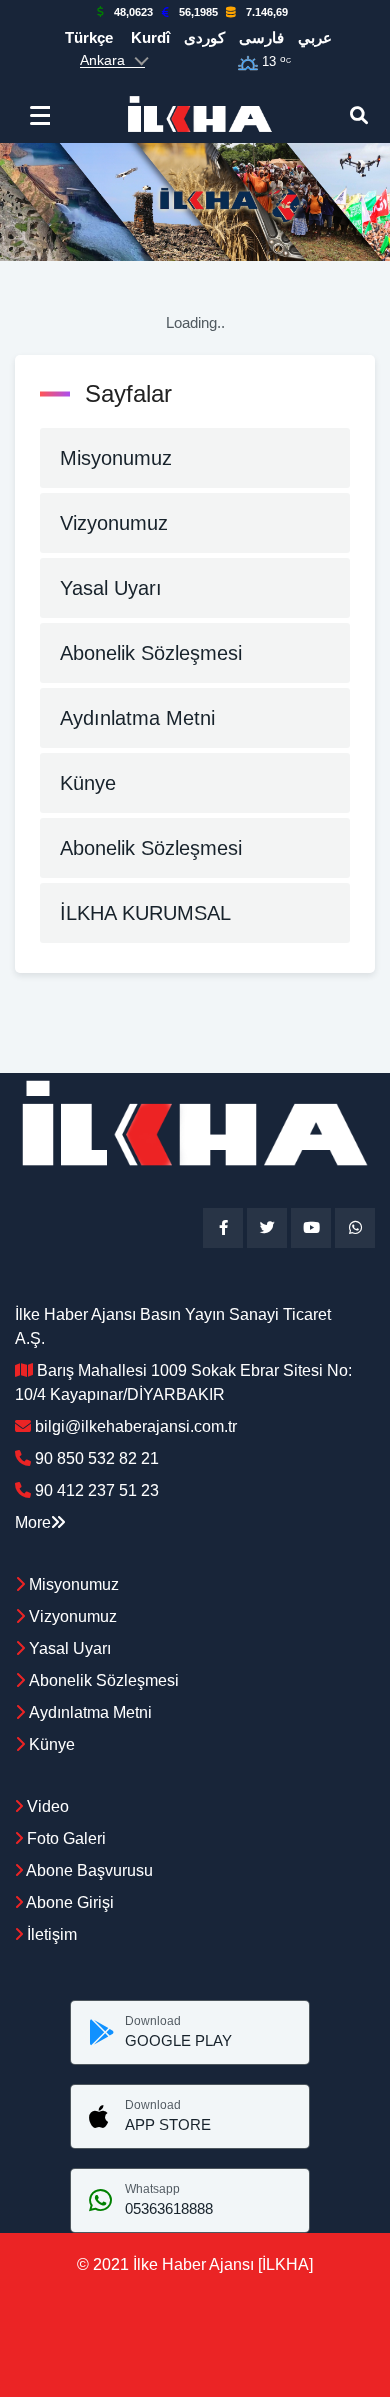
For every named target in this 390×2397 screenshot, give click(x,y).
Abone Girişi (68, 1902)
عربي (315, 37)
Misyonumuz (116, 458)
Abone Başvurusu (88, 1870)
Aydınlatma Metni (137, 718)
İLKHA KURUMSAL (145, 913)
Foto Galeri (64, 1838)
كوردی (204, 37)
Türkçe (89, 37)
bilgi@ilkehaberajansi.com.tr (136, 1426)
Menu (44, 115)
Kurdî (150, 37)
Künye (88, 783)
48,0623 (133, 12)
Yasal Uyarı (111, 588)
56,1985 (198, 12)
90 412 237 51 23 (97, 1490)
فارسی (261, 37)
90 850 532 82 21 (97, 1458)
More (33, 1522)
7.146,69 (267, 12)
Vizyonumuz (114, 523)
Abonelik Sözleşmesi (151, 653)
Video (46, 1806)
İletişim (50, 1934)
